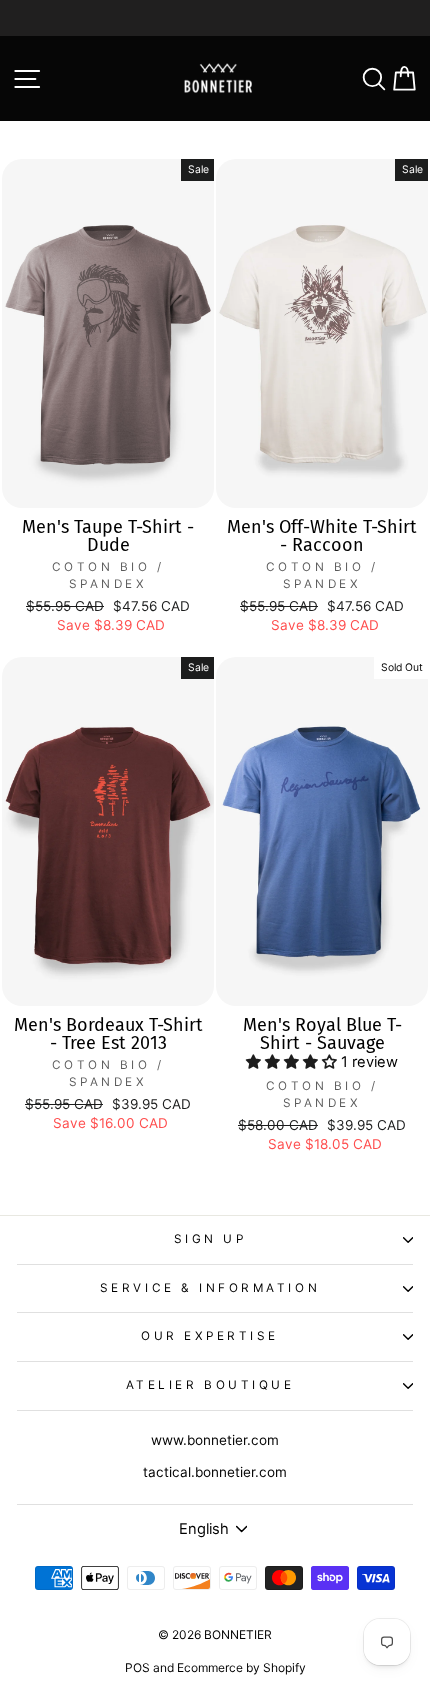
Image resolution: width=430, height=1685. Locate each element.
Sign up (210, 1239)
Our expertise (210, 1336)
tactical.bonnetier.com (215, 1472)
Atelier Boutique (210, 1385)
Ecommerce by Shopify (241, 1667)
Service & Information (210, 1288)
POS (137, 1667)
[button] (293, 1062)
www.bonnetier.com (215, 1440)
